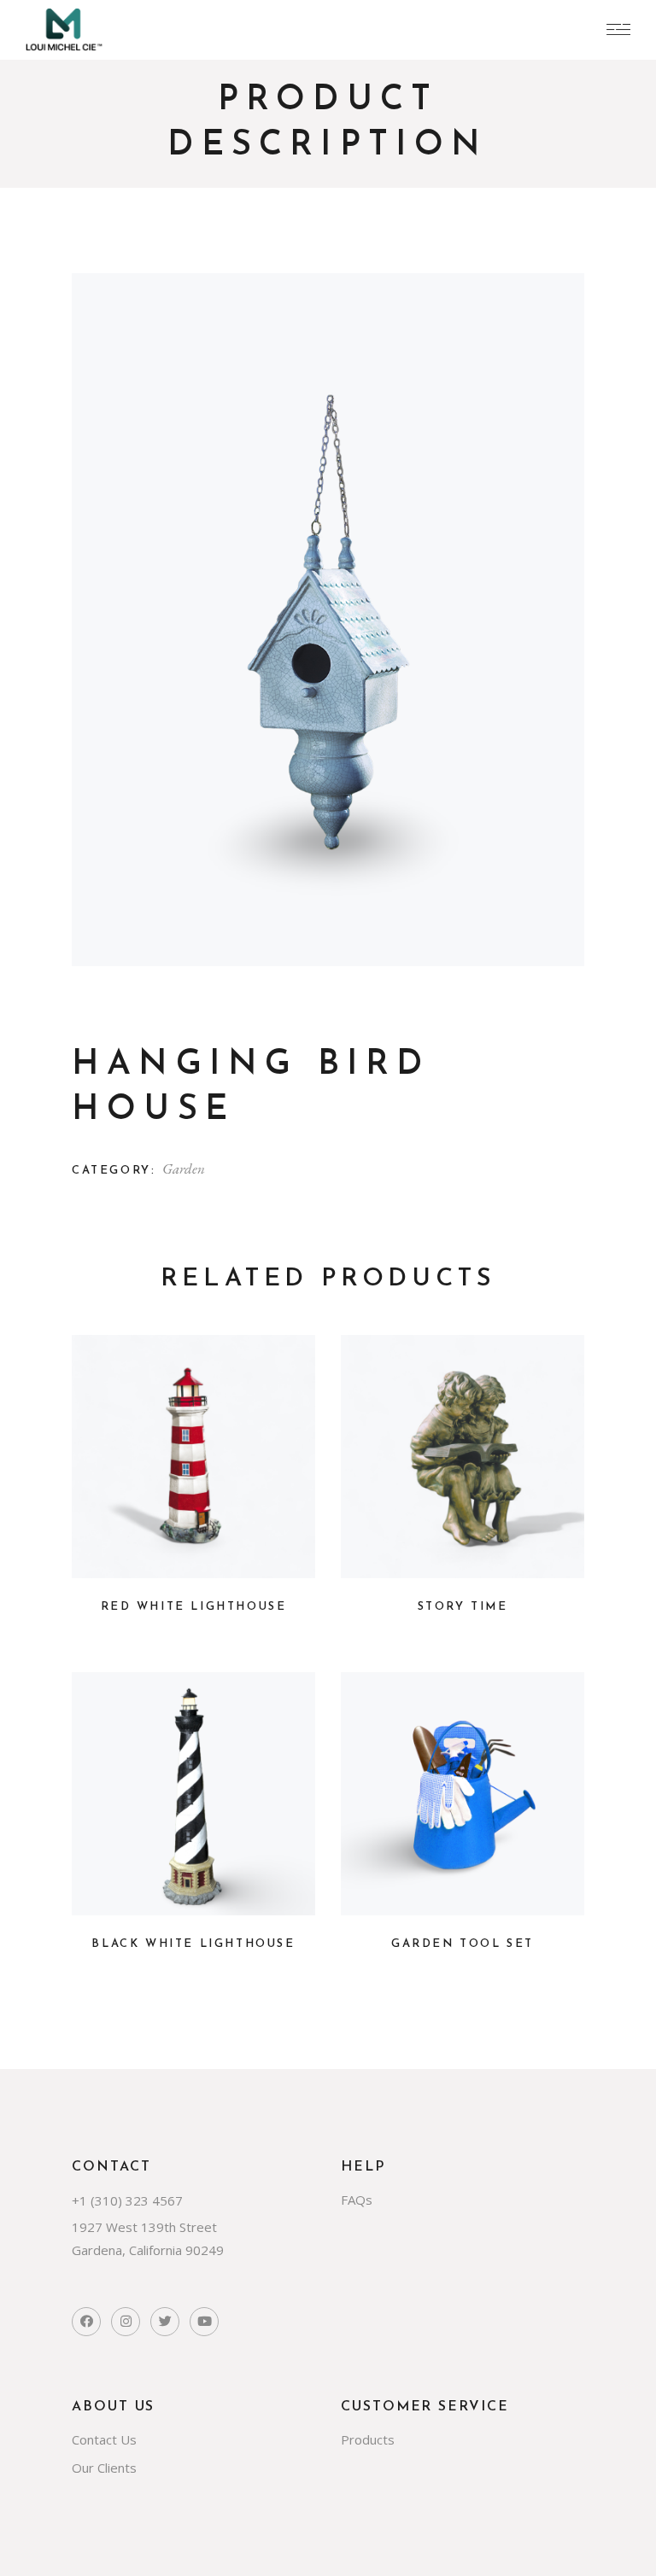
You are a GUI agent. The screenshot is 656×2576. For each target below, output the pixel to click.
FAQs (357, 2200)
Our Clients (104, 2468)
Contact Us (104, 2439)
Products (368, 2439)
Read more (194, 1554)
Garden (184, 1169)
